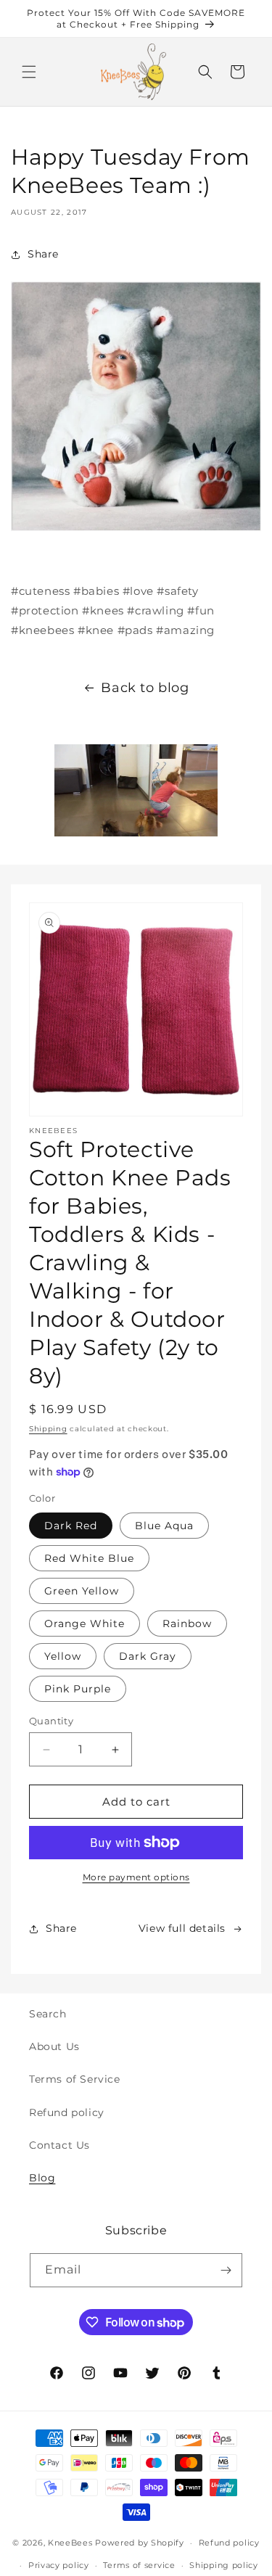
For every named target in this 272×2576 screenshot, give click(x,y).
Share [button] (43, 254)
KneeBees (70, 2543)
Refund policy (67, 2112)
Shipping (48, 1429)
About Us (54, 2046)
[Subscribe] (226, 2270)
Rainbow (187, 1624)
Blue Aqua (164, 1526)
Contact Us (59, 2145)
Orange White (85, 1624)
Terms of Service (75, 2079)
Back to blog (145, 688)
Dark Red (71, 1526)
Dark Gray (148, 1656)
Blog (42, 2178)
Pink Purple (78, 1689)
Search (48, 2014)
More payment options (136, 1877)
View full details (182, 1928)
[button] (29, 72)
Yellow (63, 1656)
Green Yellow (82, 1591)
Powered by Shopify (140, 2543)
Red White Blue (89, 1558)
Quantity (51, 1721)
